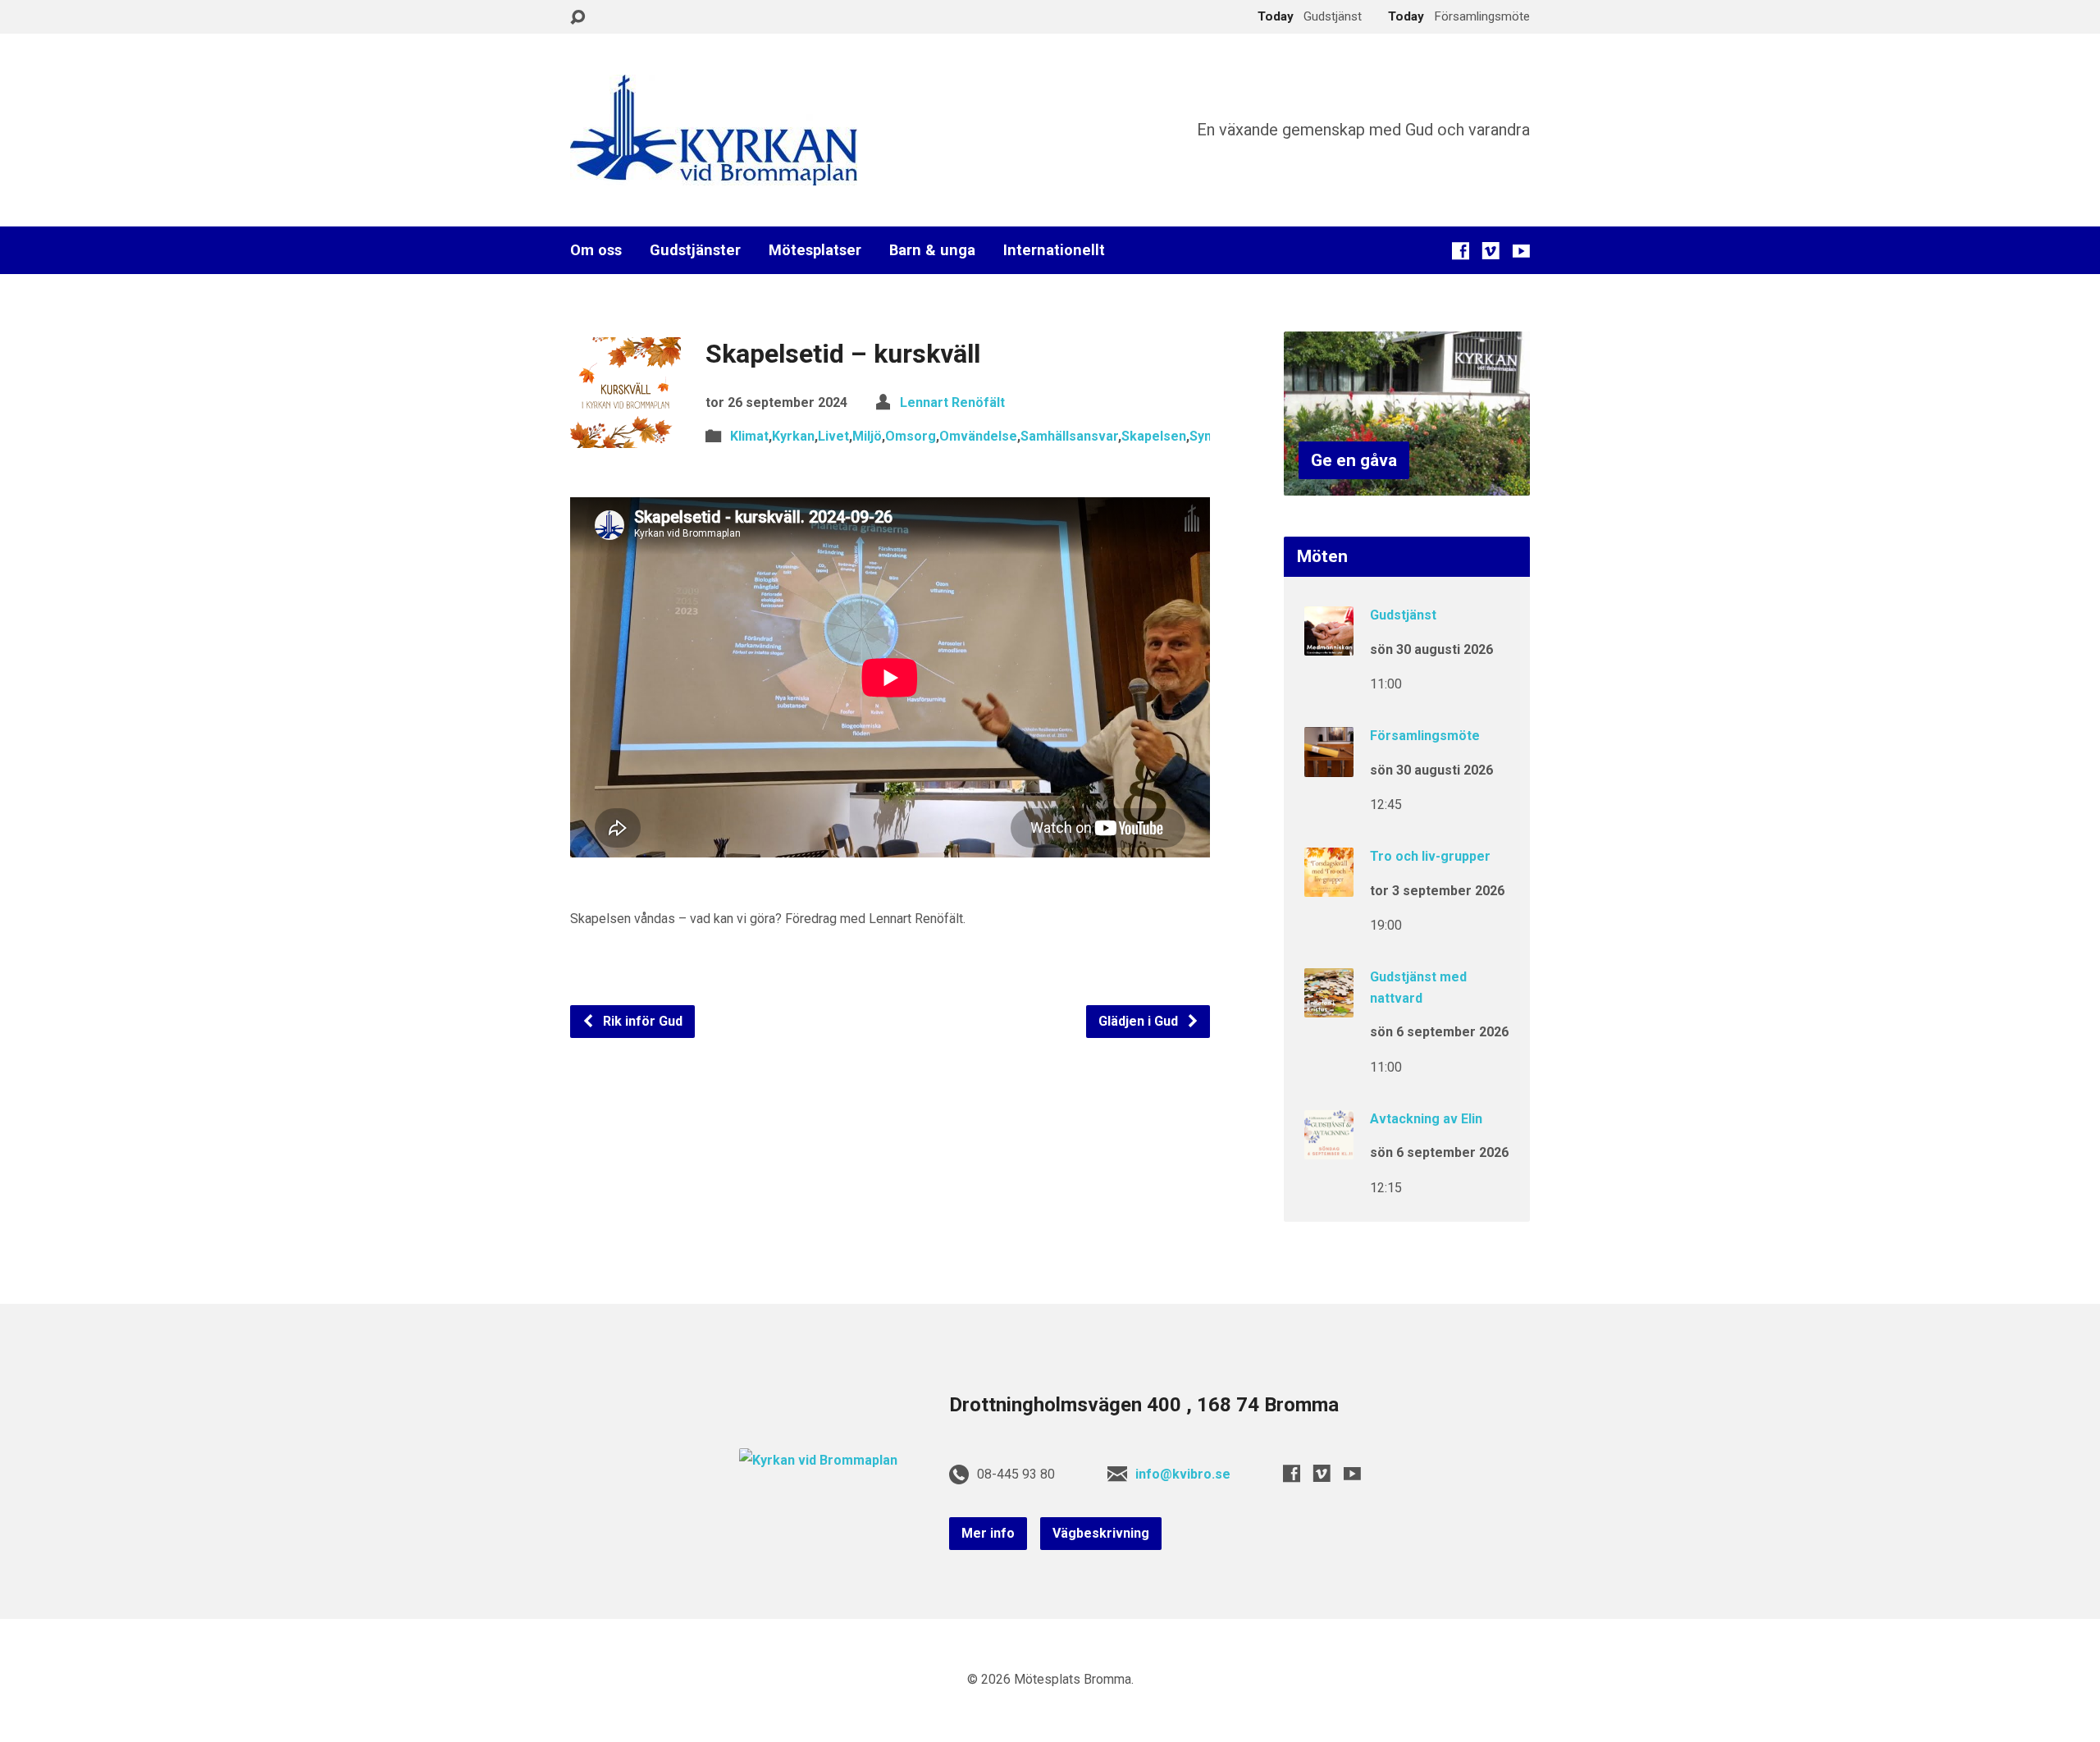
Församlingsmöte (1425, 736)
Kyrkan (793, 436)
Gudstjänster (695, 250)
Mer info (988, 1533)
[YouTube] (1521, 251)
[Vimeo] (1491, 251)
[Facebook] (1461, 251)
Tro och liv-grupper (1430, 856)
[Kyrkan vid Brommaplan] (818, 1460)
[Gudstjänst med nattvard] (1329, 1006)
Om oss (596, 250)
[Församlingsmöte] (1329, 765)
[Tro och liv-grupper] (1329, 886)
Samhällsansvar (1069, 436)
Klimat (749, 436)
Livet (833, 436)
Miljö (867, 436)
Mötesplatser (815, 250)
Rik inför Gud (641, 1021)
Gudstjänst (1403, 615)
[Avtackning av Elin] (1329, 1148)
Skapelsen (1154, 436)
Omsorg (911, 436)
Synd (1204, 436)
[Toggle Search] (577, 18)
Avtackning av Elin (1426, 1119)
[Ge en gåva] (1407, 483)
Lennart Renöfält (952, 402)
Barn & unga (932, 250)
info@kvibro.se (1183, 1474)
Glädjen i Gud (1140, 1021)
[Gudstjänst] (1329, 645)
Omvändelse (978, 436)
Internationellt (1054, 250)
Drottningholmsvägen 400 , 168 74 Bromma (1144, 1405)
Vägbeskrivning (1101, 1533)
